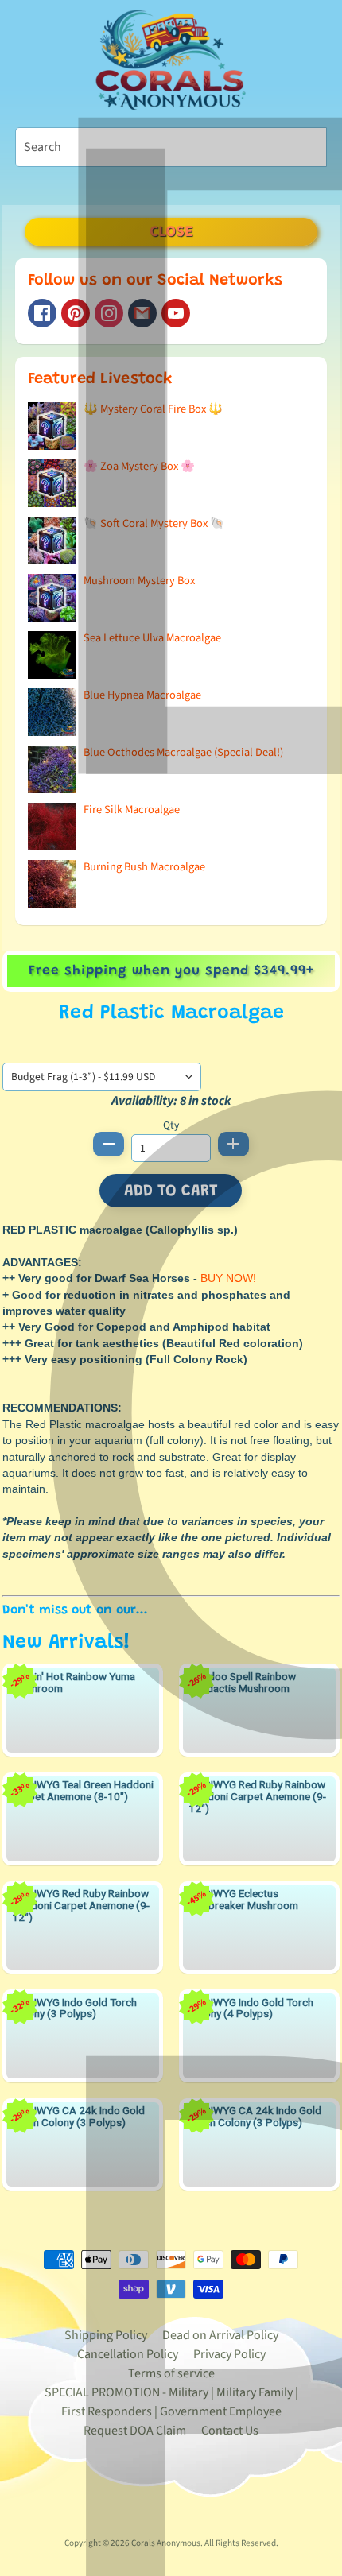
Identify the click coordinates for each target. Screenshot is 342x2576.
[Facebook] (42, 313)
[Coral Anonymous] (142, 313)
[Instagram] (109, 313)
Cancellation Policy (128, 2354)
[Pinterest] (76, 313)
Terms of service (171, 2373)
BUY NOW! (228, 1278)
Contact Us (230, 2431)
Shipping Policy (106, 2335)
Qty (171, 1125)
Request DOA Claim (135, 2431)
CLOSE (171, 231)
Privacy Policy (229, 2354)
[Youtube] (176, 313)
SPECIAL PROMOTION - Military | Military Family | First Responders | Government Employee (171, 2402)
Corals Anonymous (166, 2543)
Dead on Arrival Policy (220, 2335)
